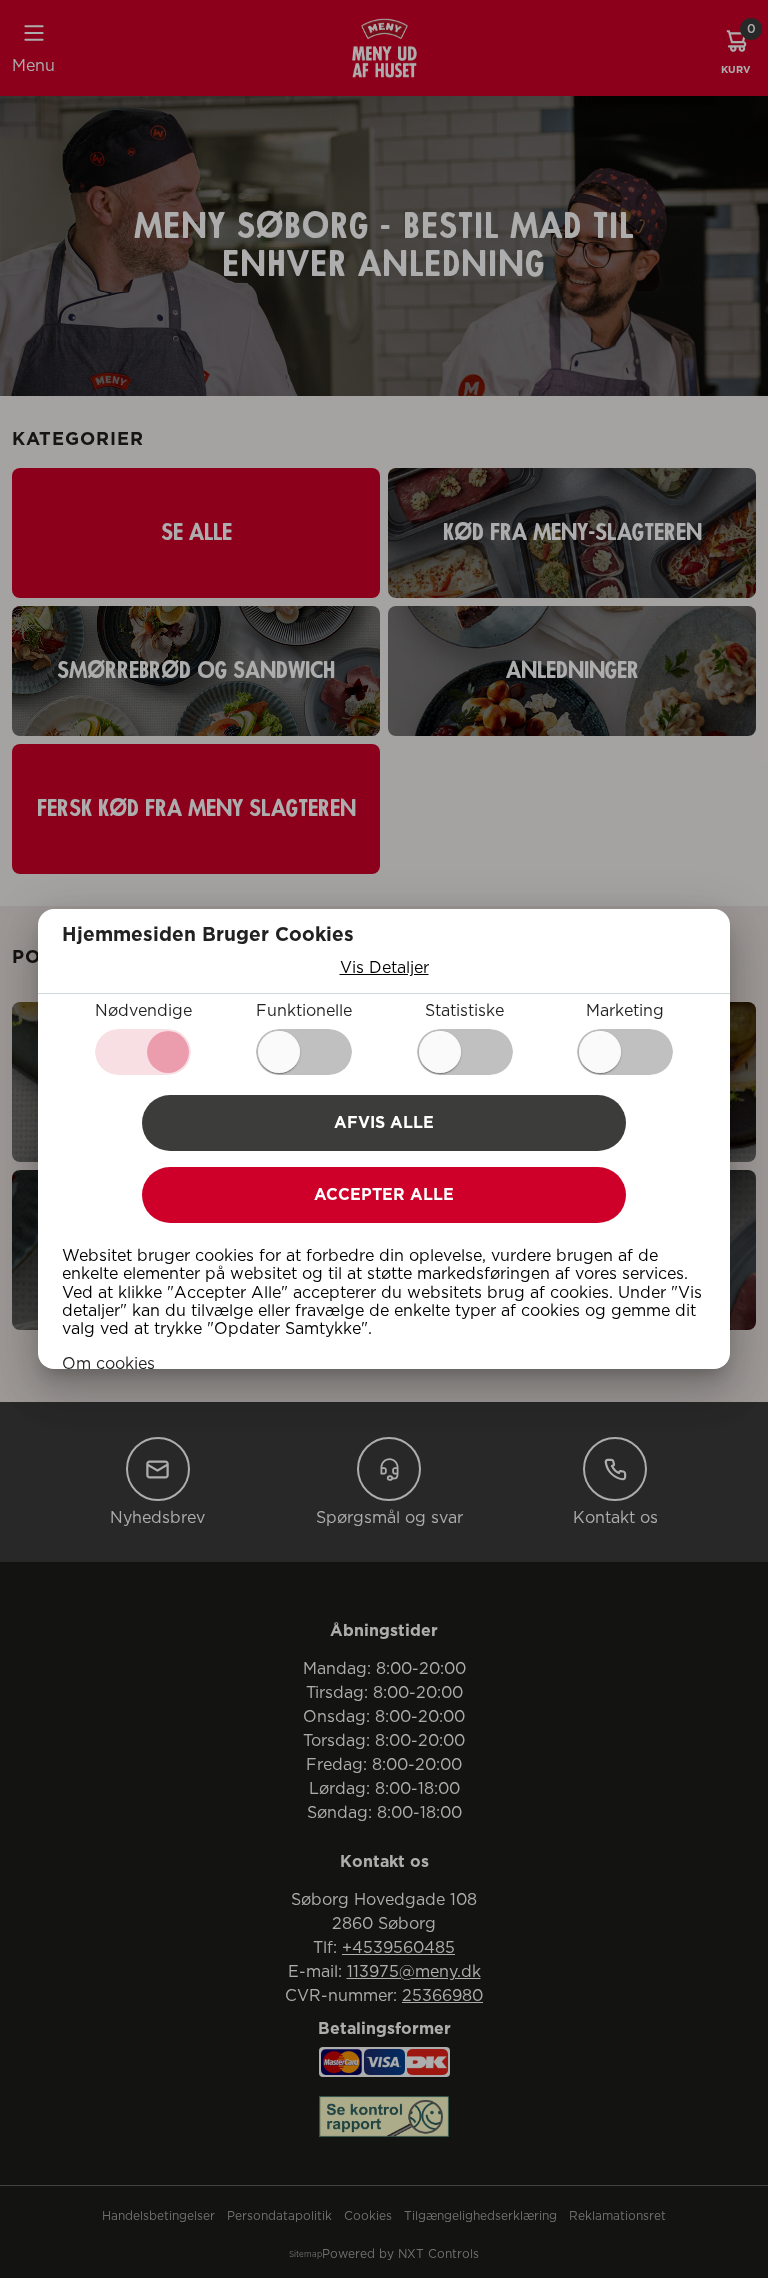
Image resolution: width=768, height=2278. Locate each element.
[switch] (304, 1052)
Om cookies (108, 1364)
